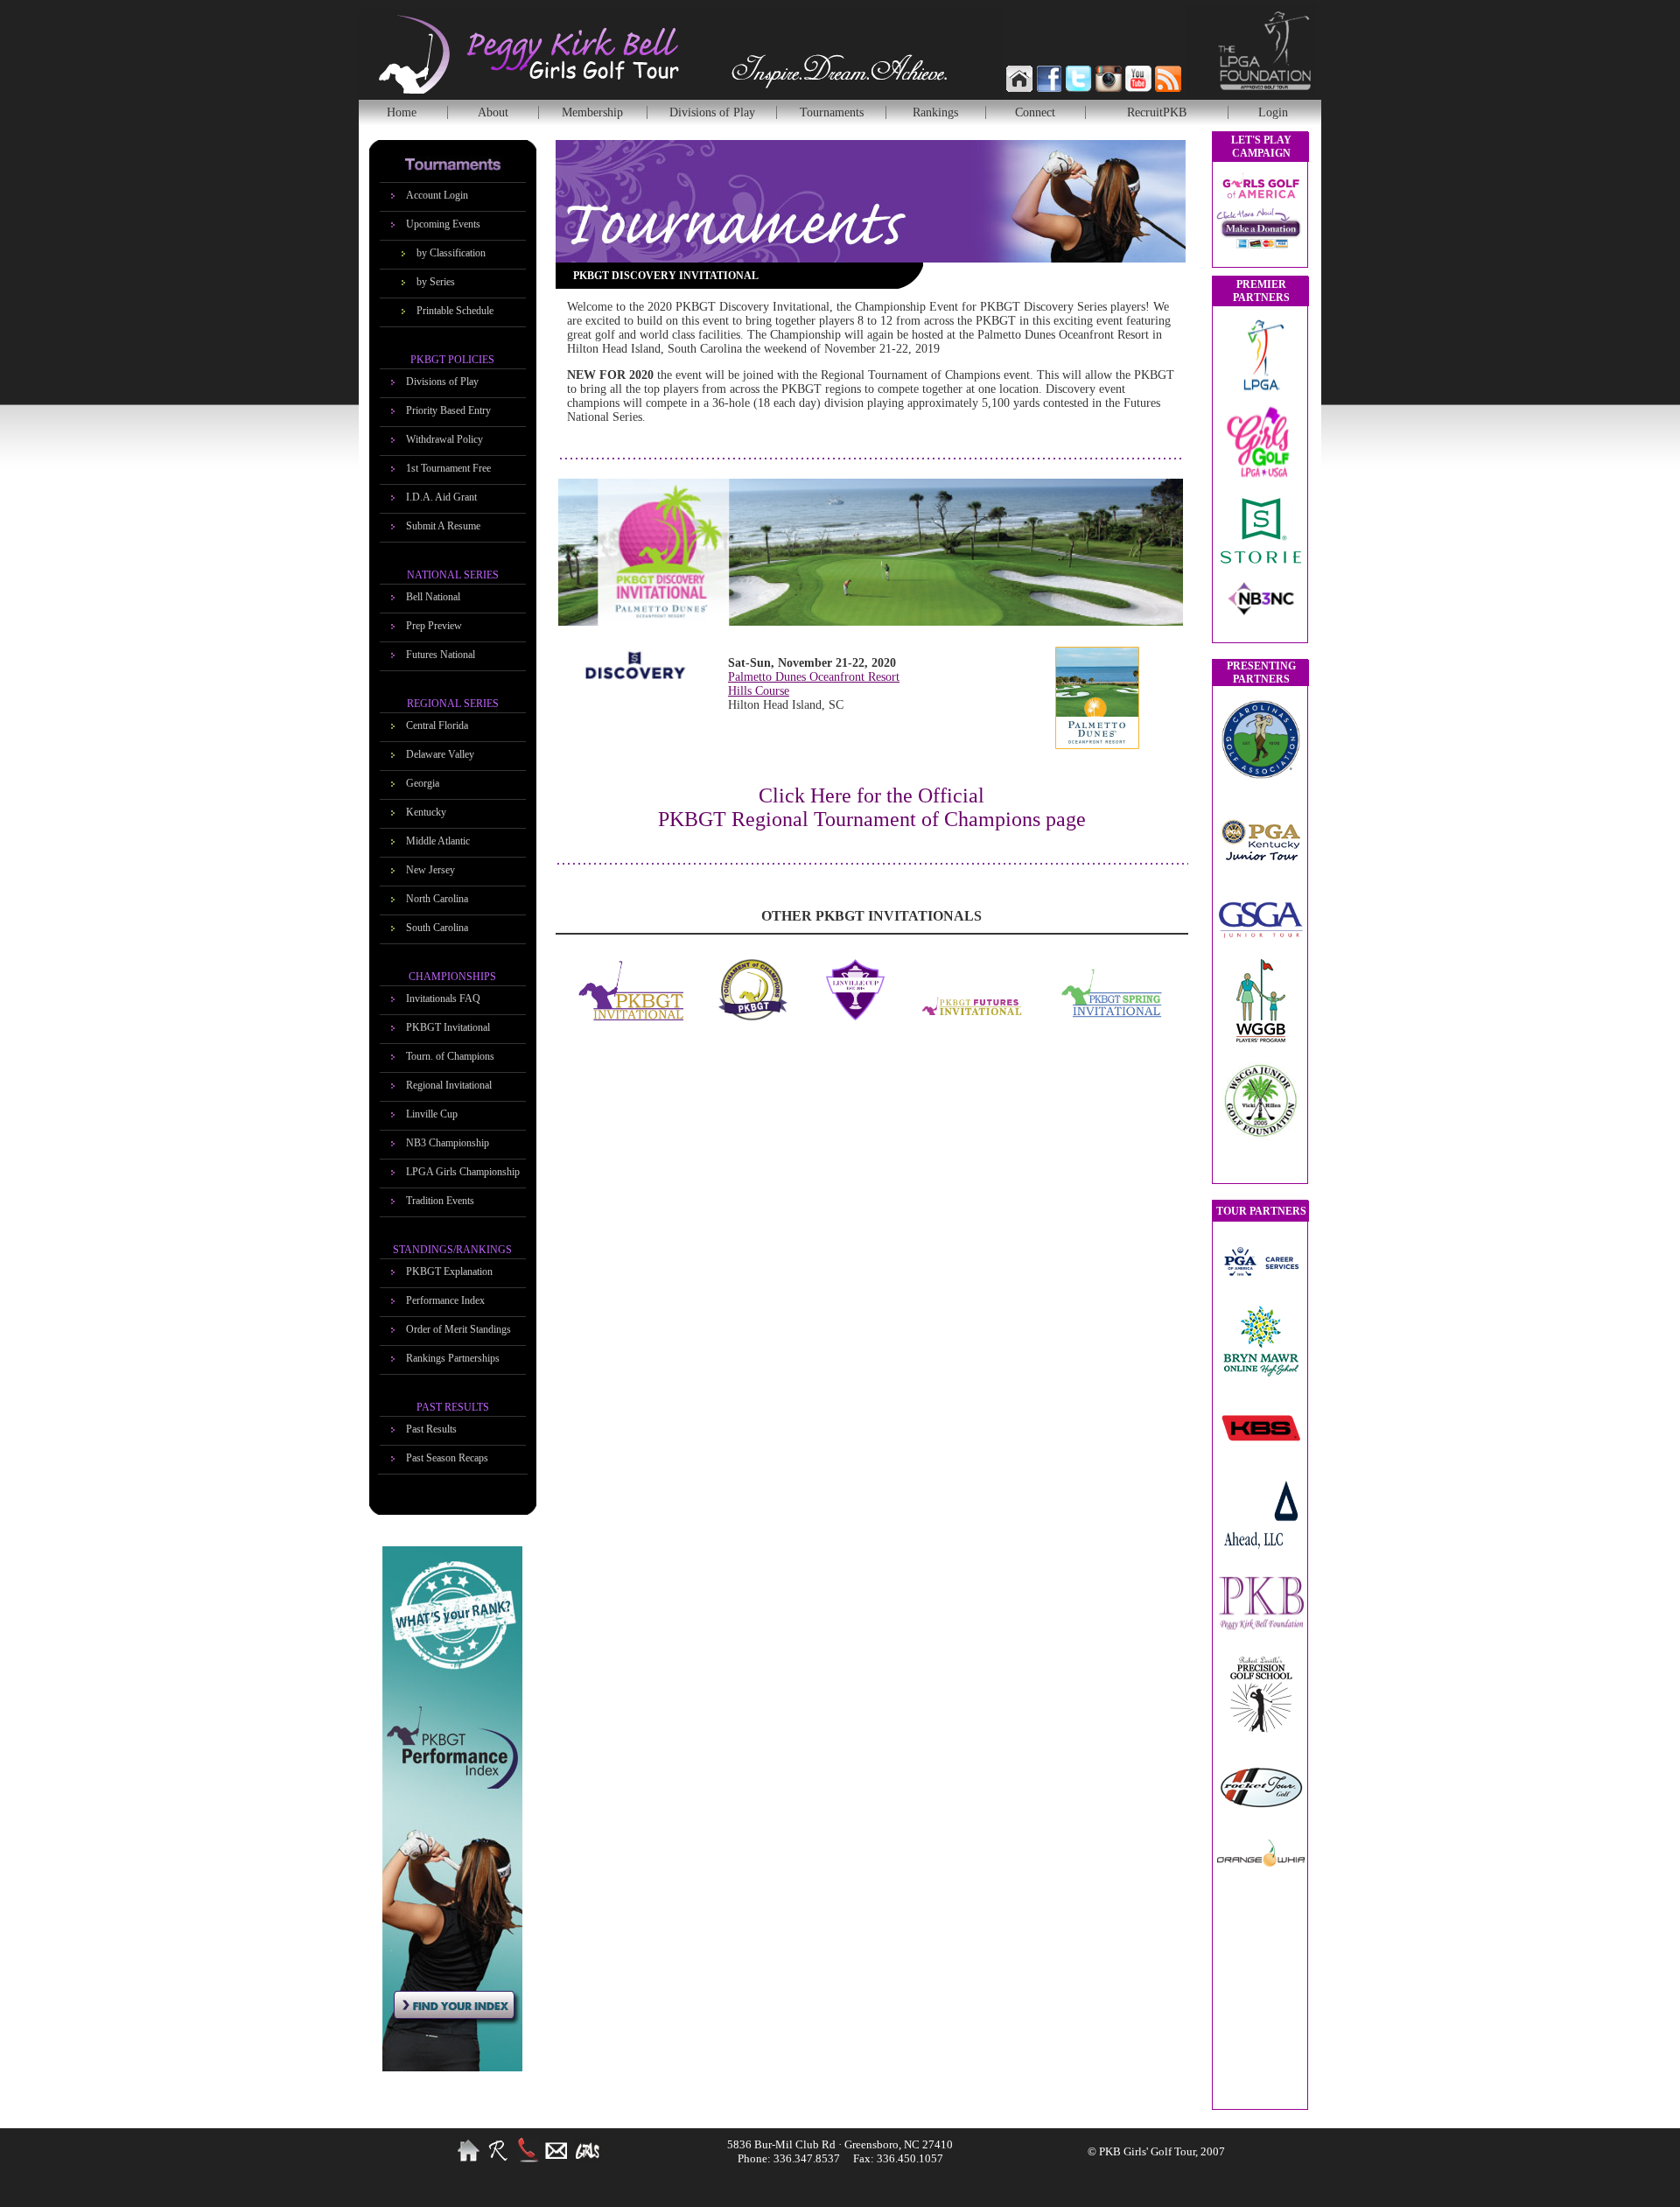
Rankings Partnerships (453, 1358)
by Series (436, 282)
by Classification (451, 253)
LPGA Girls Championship (463, 1172)
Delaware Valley (440, 754)
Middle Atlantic (438, 841)
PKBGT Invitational (448, 1027)
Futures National (441, 655)
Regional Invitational (449, 1085)
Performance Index (445, 1300)
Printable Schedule (455, 311)
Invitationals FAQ (443, 998)
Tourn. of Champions (450, 1056)
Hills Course (759, 691)
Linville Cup (432, 1114)
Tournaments (832, 112)
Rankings (935, 112)
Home (402, 112)
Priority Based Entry (448, 410)
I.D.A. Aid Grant (441, 497)
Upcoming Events (443, 224)
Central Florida (437, 725)
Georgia (423, 783)
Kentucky (426, 812)
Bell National (433, 597)
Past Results (431, 1429)
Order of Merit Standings (458, 1329)
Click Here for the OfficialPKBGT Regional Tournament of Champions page (872, 807)
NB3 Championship (448, 1143)
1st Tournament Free (448, 468)
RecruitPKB (1157, 112)
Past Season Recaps (447, 1458)
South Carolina (437, 928)
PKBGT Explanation (449, 1272)
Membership (592, 112)
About (493, 112)
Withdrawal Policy (444, 439)
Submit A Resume (443, 526)
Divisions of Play (712, 112)
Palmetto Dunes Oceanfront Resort (814, 677)
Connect (1035, 112)
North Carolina (437, 899)
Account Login (437, 195)
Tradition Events (440, 1201)
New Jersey (430, 870)
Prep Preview (434, 626)
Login (1273, 112)
